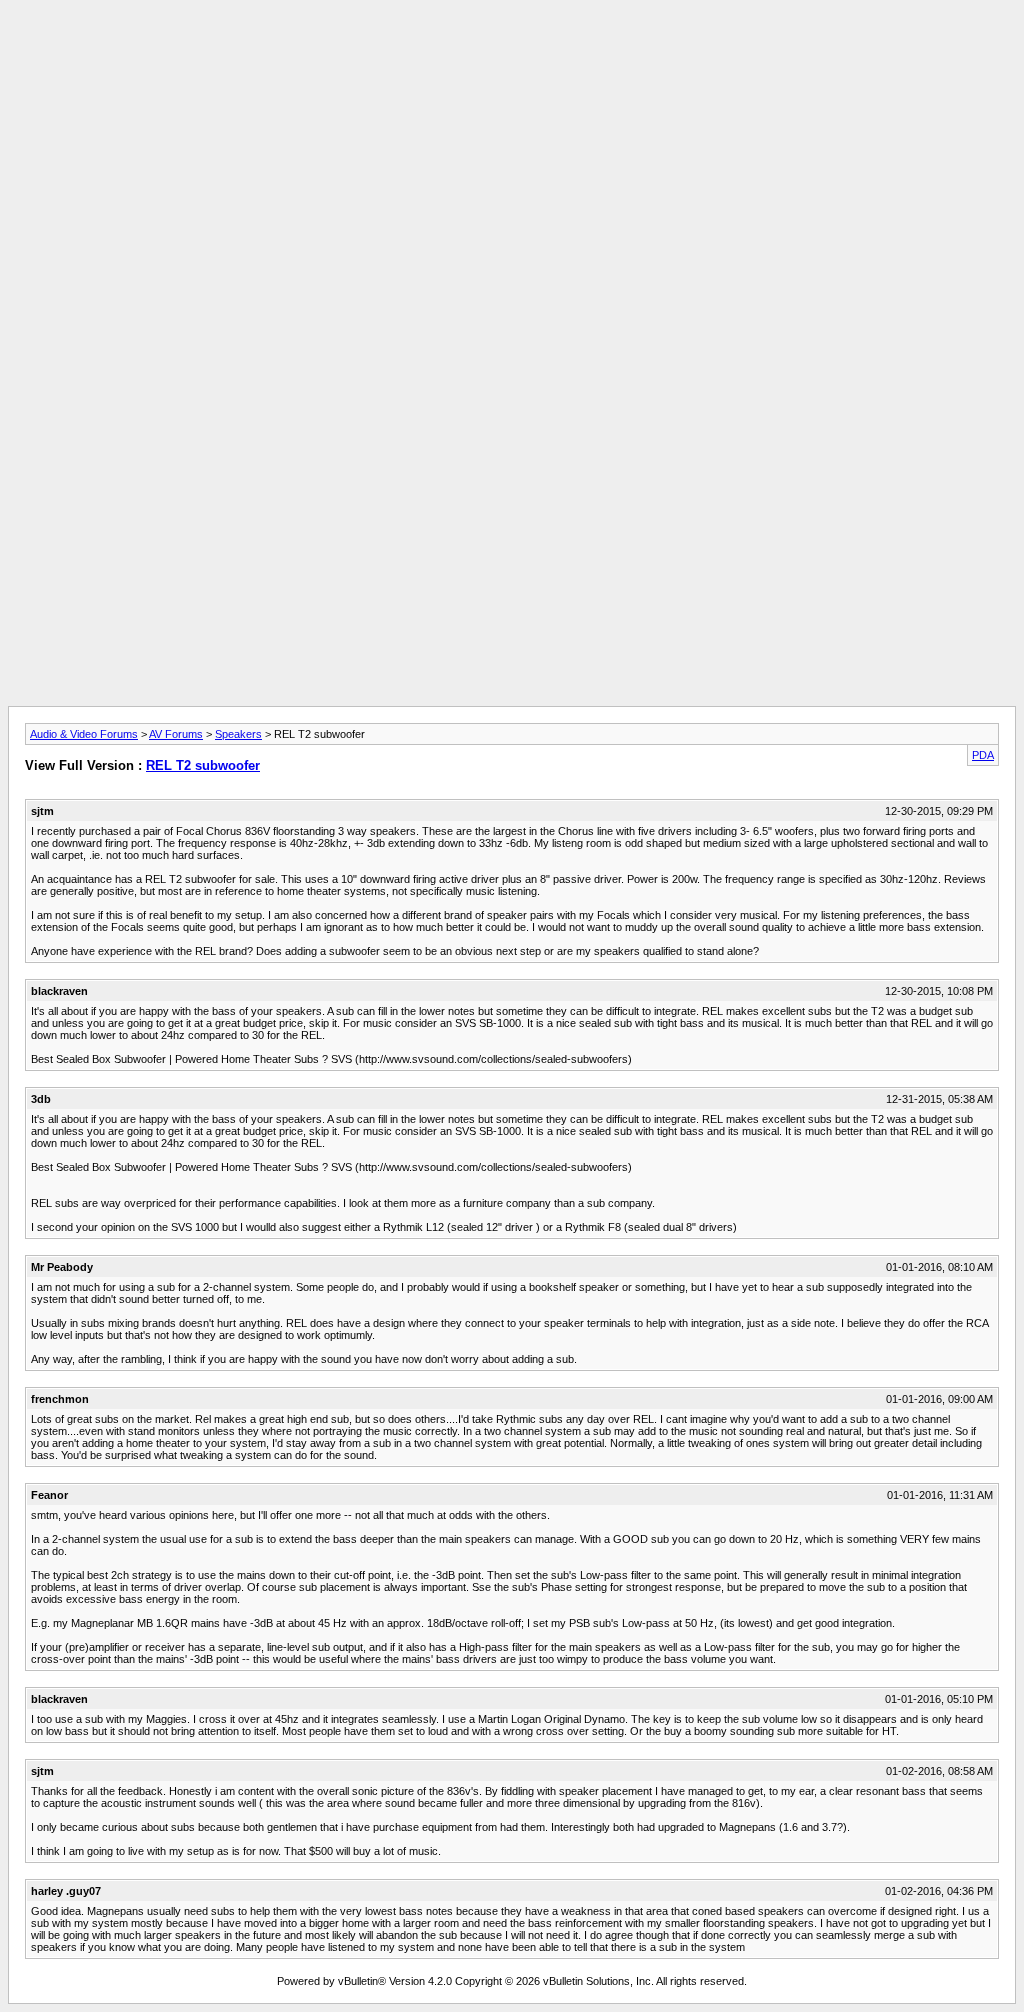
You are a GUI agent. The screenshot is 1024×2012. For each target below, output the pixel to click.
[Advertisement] (512, 53)
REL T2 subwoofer (203, 765)
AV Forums (176, 734)
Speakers (238, 734)
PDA (983, 755)
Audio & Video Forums (84, 734)
